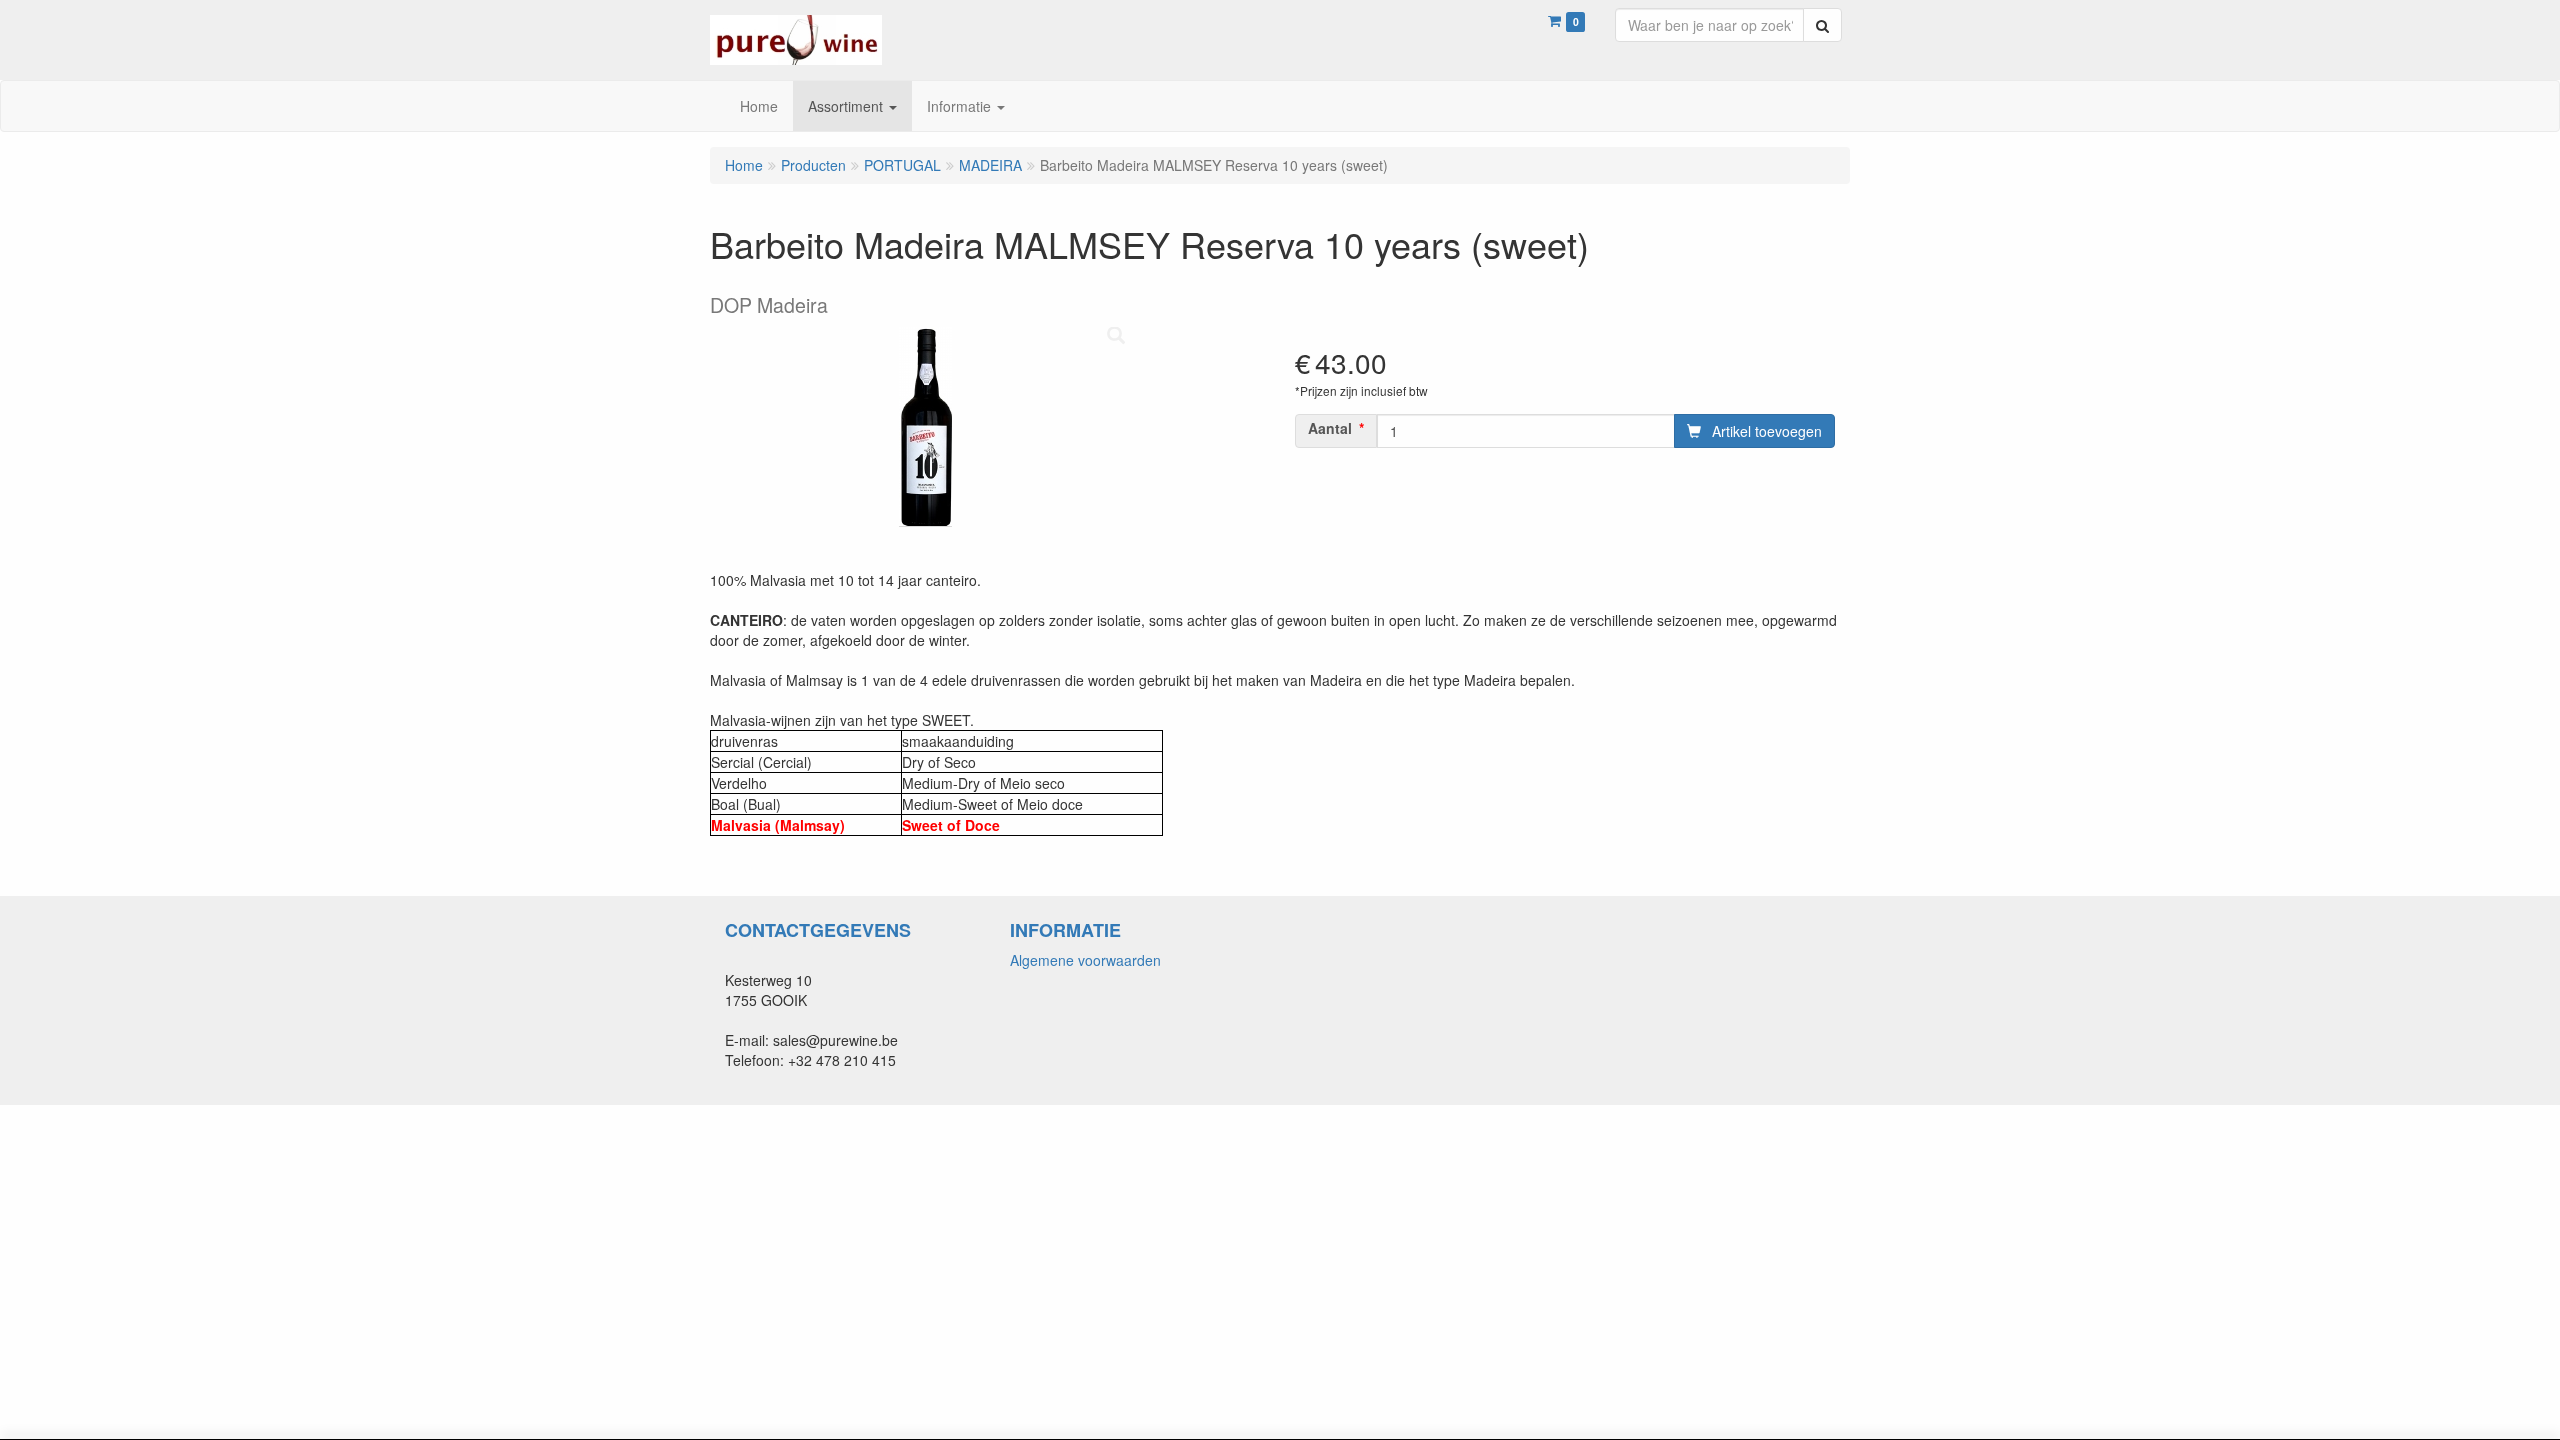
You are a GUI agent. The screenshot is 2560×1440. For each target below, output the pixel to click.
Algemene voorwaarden (1085, 960)
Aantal (1330, 428)
